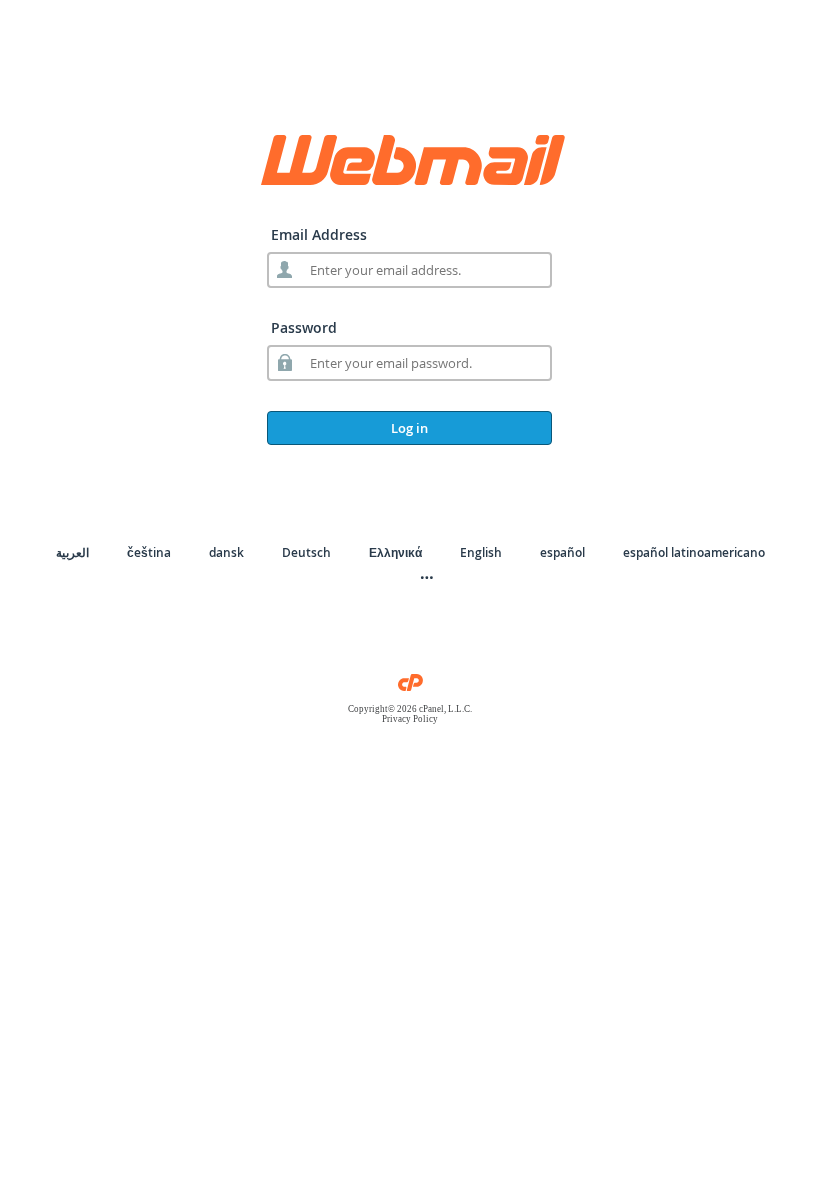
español (562, 552)
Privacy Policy (410, 719)
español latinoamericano (694, 552)
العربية (72, 552)
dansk (226, 552)
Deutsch (306, 552)
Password (304, 327)
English (481, 552)
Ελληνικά (395, 552)
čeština (149, 552)
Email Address (319, 234)
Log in (409, 428)
